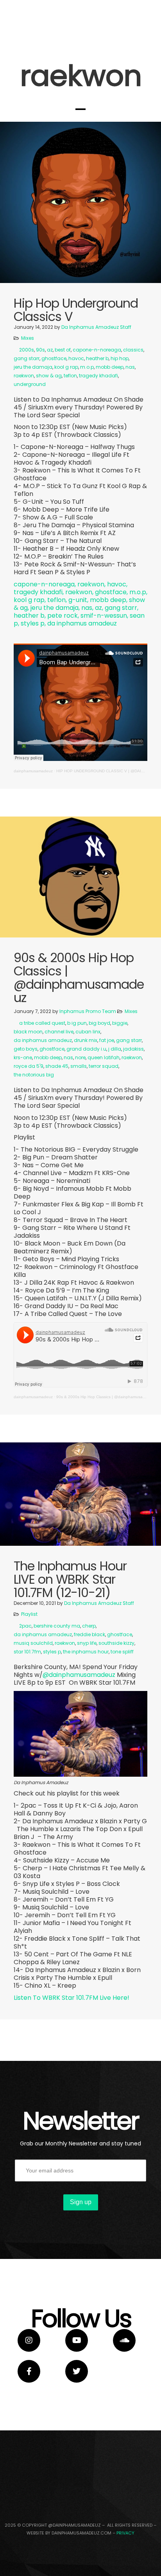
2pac (25, 1626)
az (50, 350)
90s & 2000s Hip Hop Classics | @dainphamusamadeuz (107, 1397)
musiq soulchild (33, 1643)
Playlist (29, 1614)
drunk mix (86, 1040)
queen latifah (104, 1057)
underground (30, 384)
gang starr (27, 358)
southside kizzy (116, 1643)
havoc (76, 358)
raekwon (24, 376)
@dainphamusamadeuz (80, 1675)
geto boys (26, 1049)
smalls (79, 1066)
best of (63, 350)
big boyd (99, 1023)
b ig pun (77, 1023)
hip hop (120, 358)
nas (130, 367)
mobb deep (110, 367)
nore (80, 1057)
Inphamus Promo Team (88, 1011)
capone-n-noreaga (97, 350)
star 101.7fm (27, 1652)
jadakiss (133, 1049)
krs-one (23, 1057)
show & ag (49, 376)
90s (40, 350)
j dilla (115, 1049)
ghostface (54, 358)
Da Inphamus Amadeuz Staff (96, 327)
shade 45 (57, 1066)
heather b (97, 358)
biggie (120, 1023)
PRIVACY (125, 2533)
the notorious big (34, 1075)
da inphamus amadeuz (43, 1040)
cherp (89, 1626)
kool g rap (66, 367)
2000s (27, 350)
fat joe (107, 1040)
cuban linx (88, 1032)
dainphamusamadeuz (33, 771)
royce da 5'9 (29, 1066)
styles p (52, 1652)
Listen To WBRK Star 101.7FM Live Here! (72, 1998)
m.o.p (87, 367)
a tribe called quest (42, 1023)
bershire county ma (57, 1626)
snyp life (87, 1643)
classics (133, 350)
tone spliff (122, 1652)
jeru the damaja (33, 367)
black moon (28, 1032)
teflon (70, 376)
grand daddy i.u (86, 1049)
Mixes (28, 338)
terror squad (104, 1066)
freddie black (89, 1634)
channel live (59, 1032)
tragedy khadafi (98, 376)
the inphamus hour (86, 1652)
